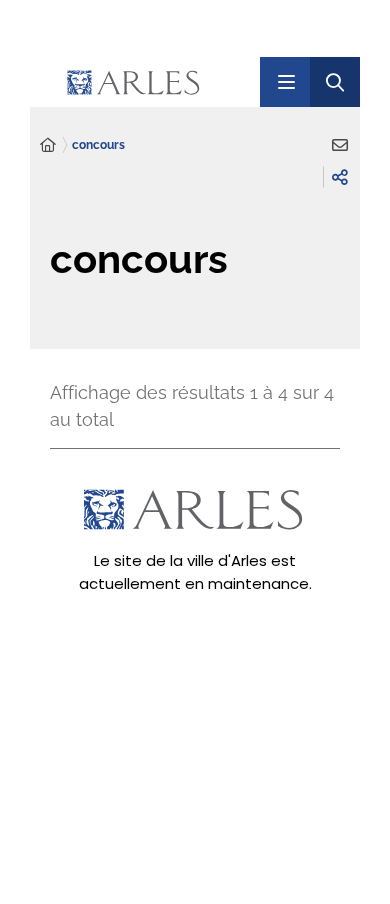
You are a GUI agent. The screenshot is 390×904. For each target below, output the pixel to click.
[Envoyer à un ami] (340, 145)
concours (98, 145)
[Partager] (340, 177)
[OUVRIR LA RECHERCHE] (335, 82)
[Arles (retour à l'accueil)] (159, 82)
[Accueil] (48, 145)
